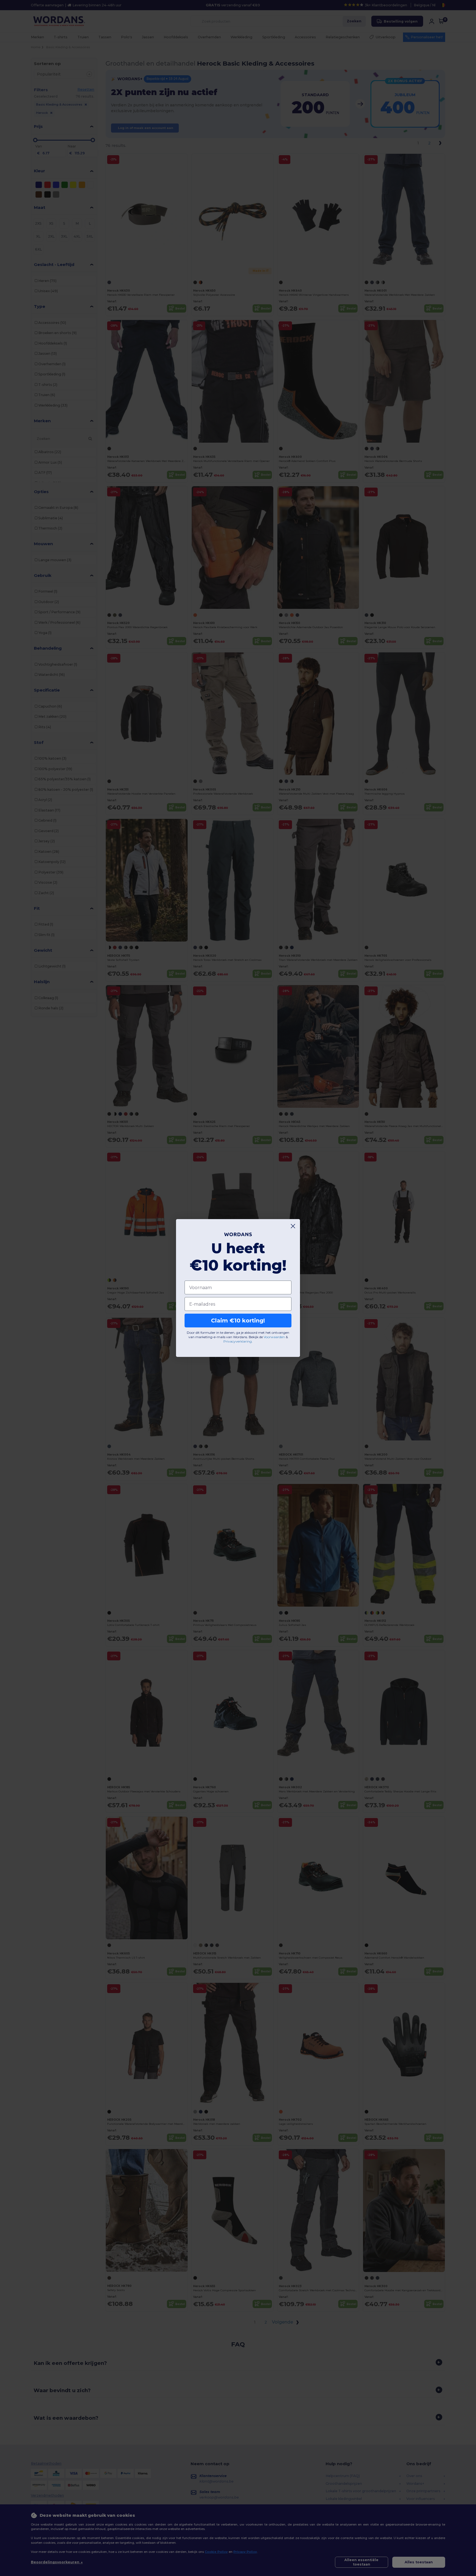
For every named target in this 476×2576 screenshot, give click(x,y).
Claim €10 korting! (238, 1321)
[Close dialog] (293, 1226)
